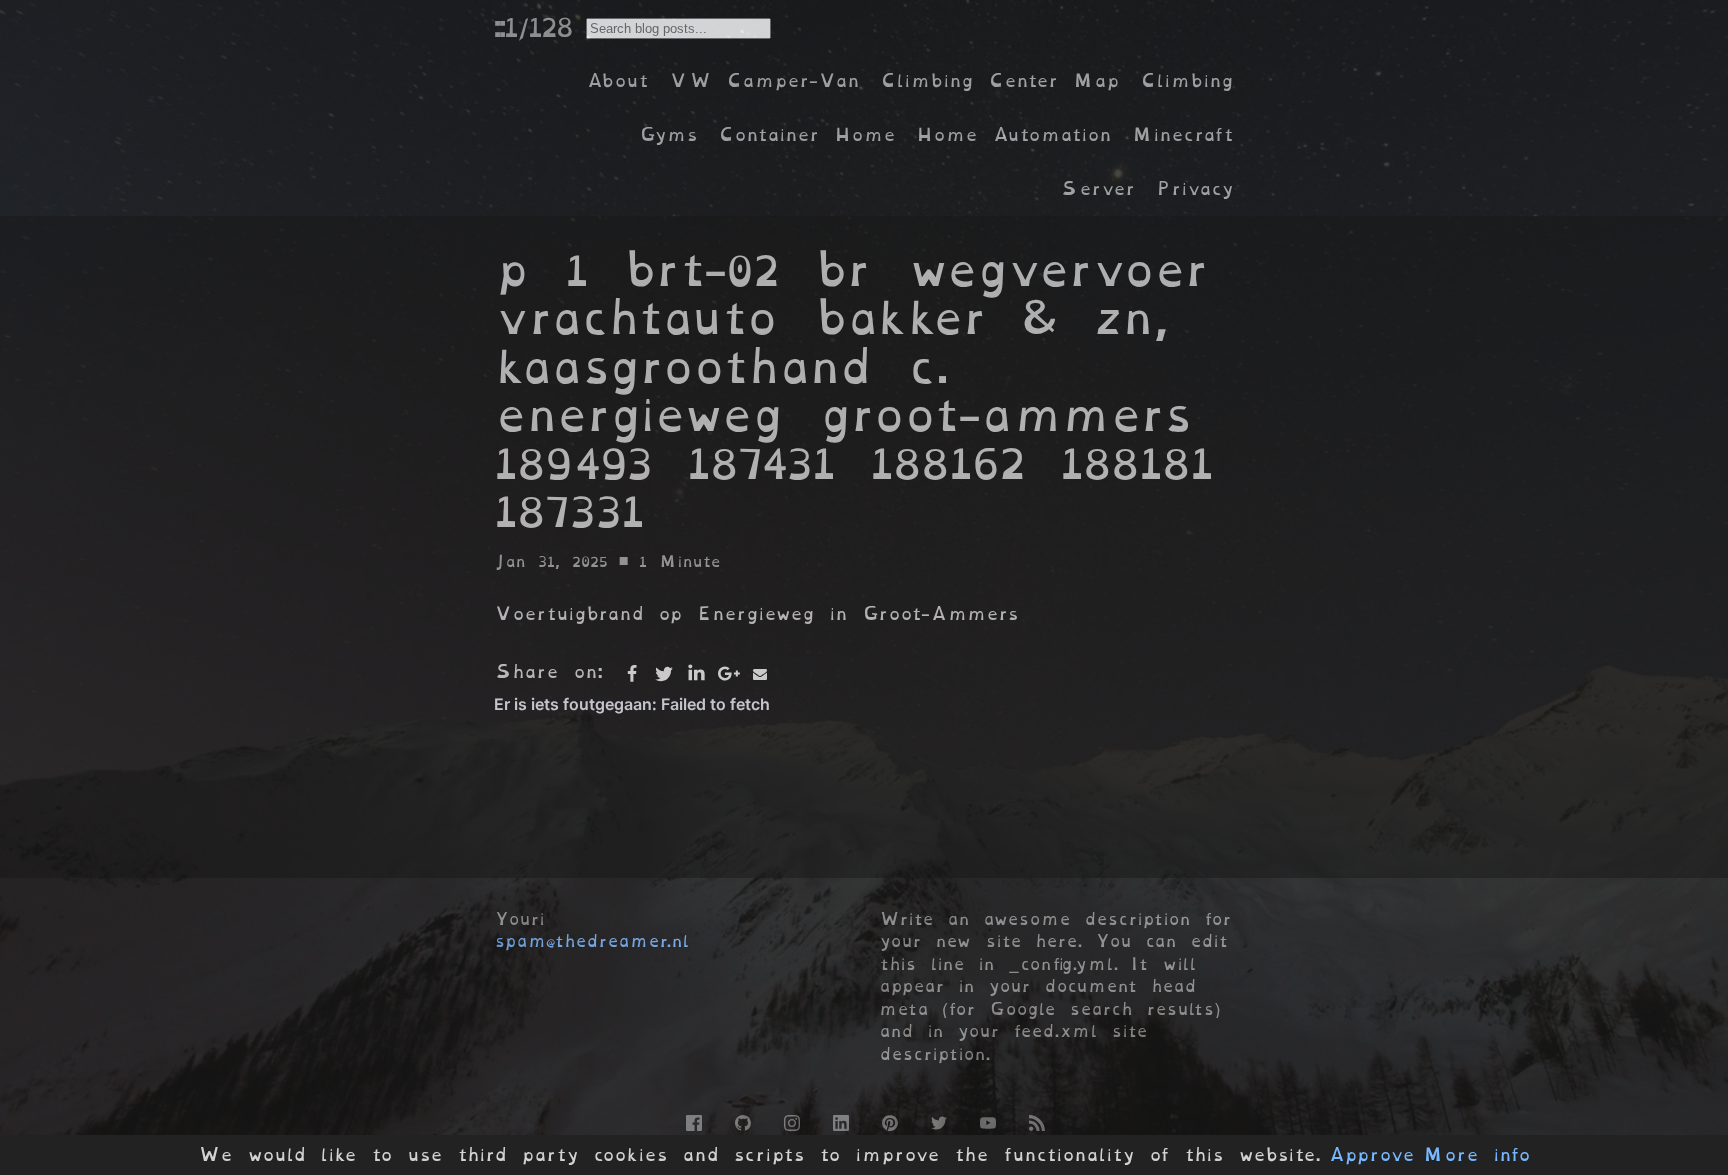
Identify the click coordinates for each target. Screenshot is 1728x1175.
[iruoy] (692, 1120)
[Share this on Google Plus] (728, 674)
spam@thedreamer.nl (592, 941)
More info (1477, 1155)
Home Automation (1014, 134)
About (617, 80)
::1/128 (533, 27)
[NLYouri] (986, 1120)
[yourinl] (741, 1120)
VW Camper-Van (764, 80)
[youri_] (937, 1120)
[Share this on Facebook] (632, 674)
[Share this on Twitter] (664, 674)
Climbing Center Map (1000, 80)
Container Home (807, 134)
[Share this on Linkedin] (696, 674)
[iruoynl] (790, 1120)
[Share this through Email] (760, 674)
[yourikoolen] (839, 1120)
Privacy (1195, 188)
